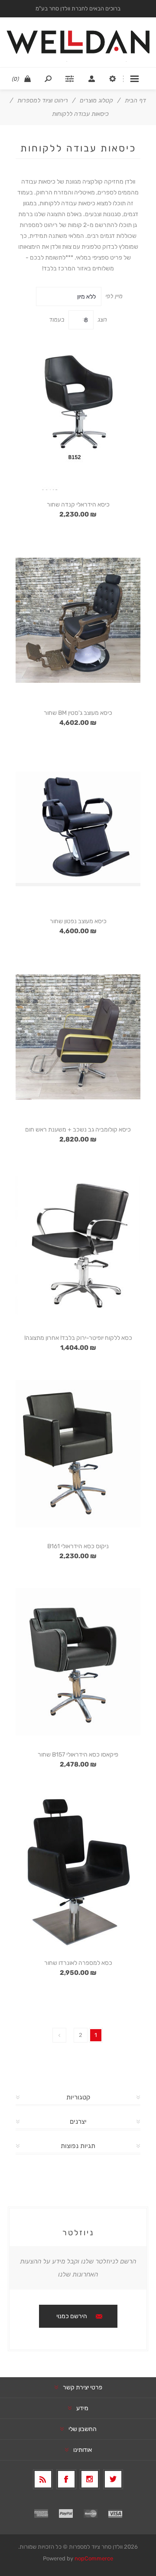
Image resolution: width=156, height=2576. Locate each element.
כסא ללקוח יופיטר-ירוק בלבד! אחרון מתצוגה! (78, 1338)
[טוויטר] (113, 2479)
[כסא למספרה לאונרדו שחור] (78, 1870)
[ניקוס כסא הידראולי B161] (78, 1454)
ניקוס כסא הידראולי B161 (78, 1546)
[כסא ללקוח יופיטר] (78, 1245)
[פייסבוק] (66, 2479)
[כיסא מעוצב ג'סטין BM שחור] (78, 620)
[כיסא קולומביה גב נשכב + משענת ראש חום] (78, 1037)
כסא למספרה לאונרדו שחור (78, 1963)
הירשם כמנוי (72, 2316)
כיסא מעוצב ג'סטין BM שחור (78, 713)
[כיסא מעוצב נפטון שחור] (78, 829)
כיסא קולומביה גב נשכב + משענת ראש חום (78, 1130)
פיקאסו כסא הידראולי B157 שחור (78, 1755)
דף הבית (135, 100)
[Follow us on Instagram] (90, 2479)
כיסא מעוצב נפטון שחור (78, 921)
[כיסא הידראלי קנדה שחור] (78, 412)
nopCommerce (94, 2558)
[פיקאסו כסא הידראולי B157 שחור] (78, 1662)
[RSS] (43, 2479)
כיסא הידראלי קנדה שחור (78, 505)
